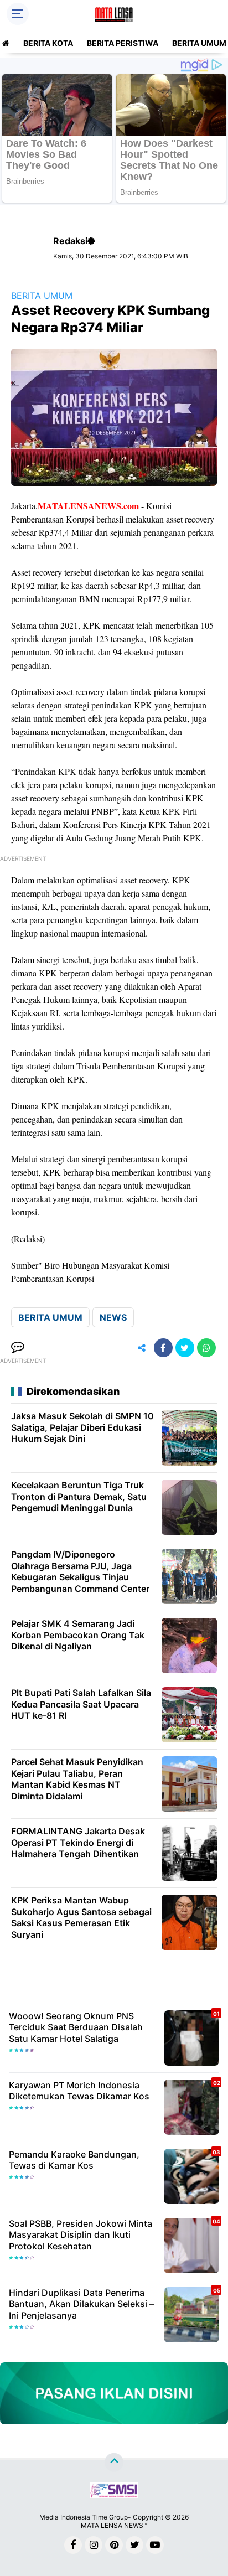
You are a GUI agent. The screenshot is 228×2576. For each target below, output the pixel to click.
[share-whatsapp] (206, 1348)
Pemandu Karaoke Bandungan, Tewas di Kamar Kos (74, 2160)
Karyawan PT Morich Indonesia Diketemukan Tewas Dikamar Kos (79, 2091)
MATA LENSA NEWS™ (114, 2525)
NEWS (113, 1317)
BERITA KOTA (48, 43)
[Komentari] (18, 1348)
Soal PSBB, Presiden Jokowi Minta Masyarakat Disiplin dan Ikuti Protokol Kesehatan (81, 2235)
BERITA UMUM (199, 43)
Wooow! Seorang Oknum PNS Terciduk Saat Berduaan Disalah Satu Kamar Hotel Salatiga (76, 2027)
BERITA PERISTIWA (123, 43)
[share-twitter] (185, 1348)
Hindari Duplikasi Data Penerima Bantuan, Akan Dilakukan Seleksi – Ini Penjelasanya (81, 2304)
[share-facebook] (163, 1348)
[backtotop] (114, 2463)
